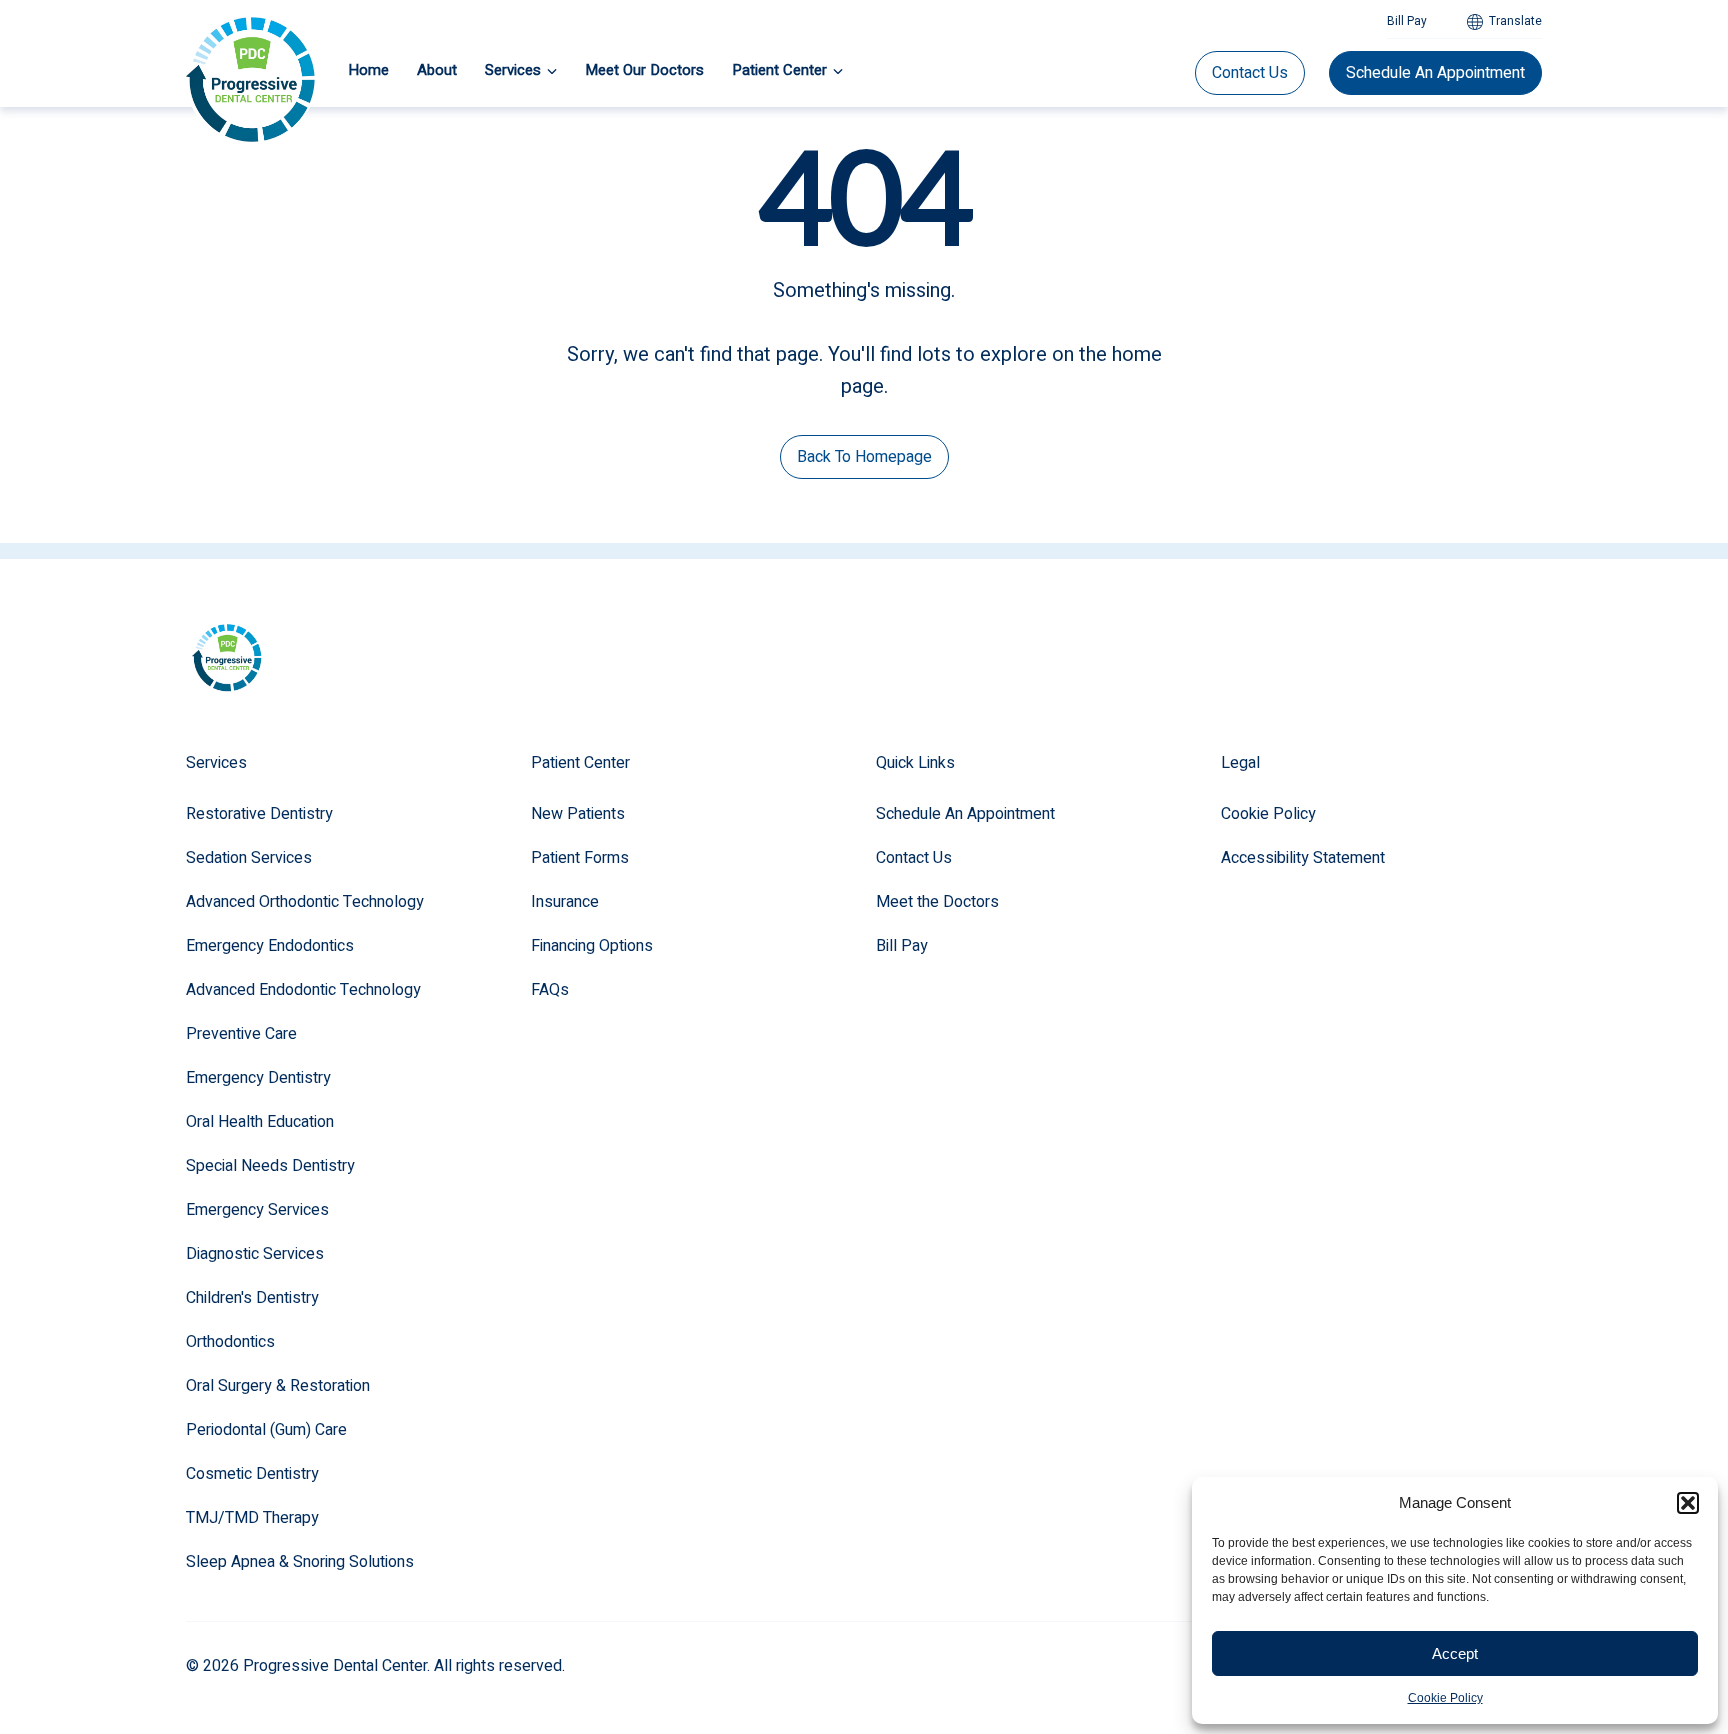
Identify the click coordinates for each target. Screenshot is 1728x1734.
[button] (1688, 1503)
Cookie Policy (1445, 1698)
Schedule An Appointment (1435, 73)
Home (368, 70)
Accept (1455, 1653)
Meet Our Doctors (644, 70)
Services (513, 70)
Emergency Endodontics (270, 946)
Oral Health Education (260, 1122)
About (437, 70)
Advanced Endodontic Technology (303, 990)
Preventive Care (241, 1034)
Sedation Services (249, 858)
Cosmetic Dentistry (252, 1474)
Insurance (565, 902)
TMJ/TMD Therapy (252, 1518)
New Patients (578, 814)
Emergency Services (257, 1210)
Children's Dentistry (252, 1298)
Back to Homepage (864, 457)
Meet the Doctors (937, 902)
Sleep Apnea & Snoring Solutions (300, 1562)
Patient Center (779, 70)
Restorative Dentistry (259, 814)
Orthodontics (230, 1342)
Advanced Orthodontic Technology (305, 902)
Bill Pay (1407, 21)
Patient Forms (580, 858)
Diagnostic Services (255, 1254)
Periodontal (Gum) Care (266, 1430)
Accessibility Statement (1303, 858)
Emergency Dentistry (258, 1078)
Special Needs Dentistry (270, 1166)
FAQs (550, 990)
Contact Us (1250, 73)
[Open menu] (552, 71)
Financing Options (592, 946)
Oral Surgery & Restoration (278, 1386)
